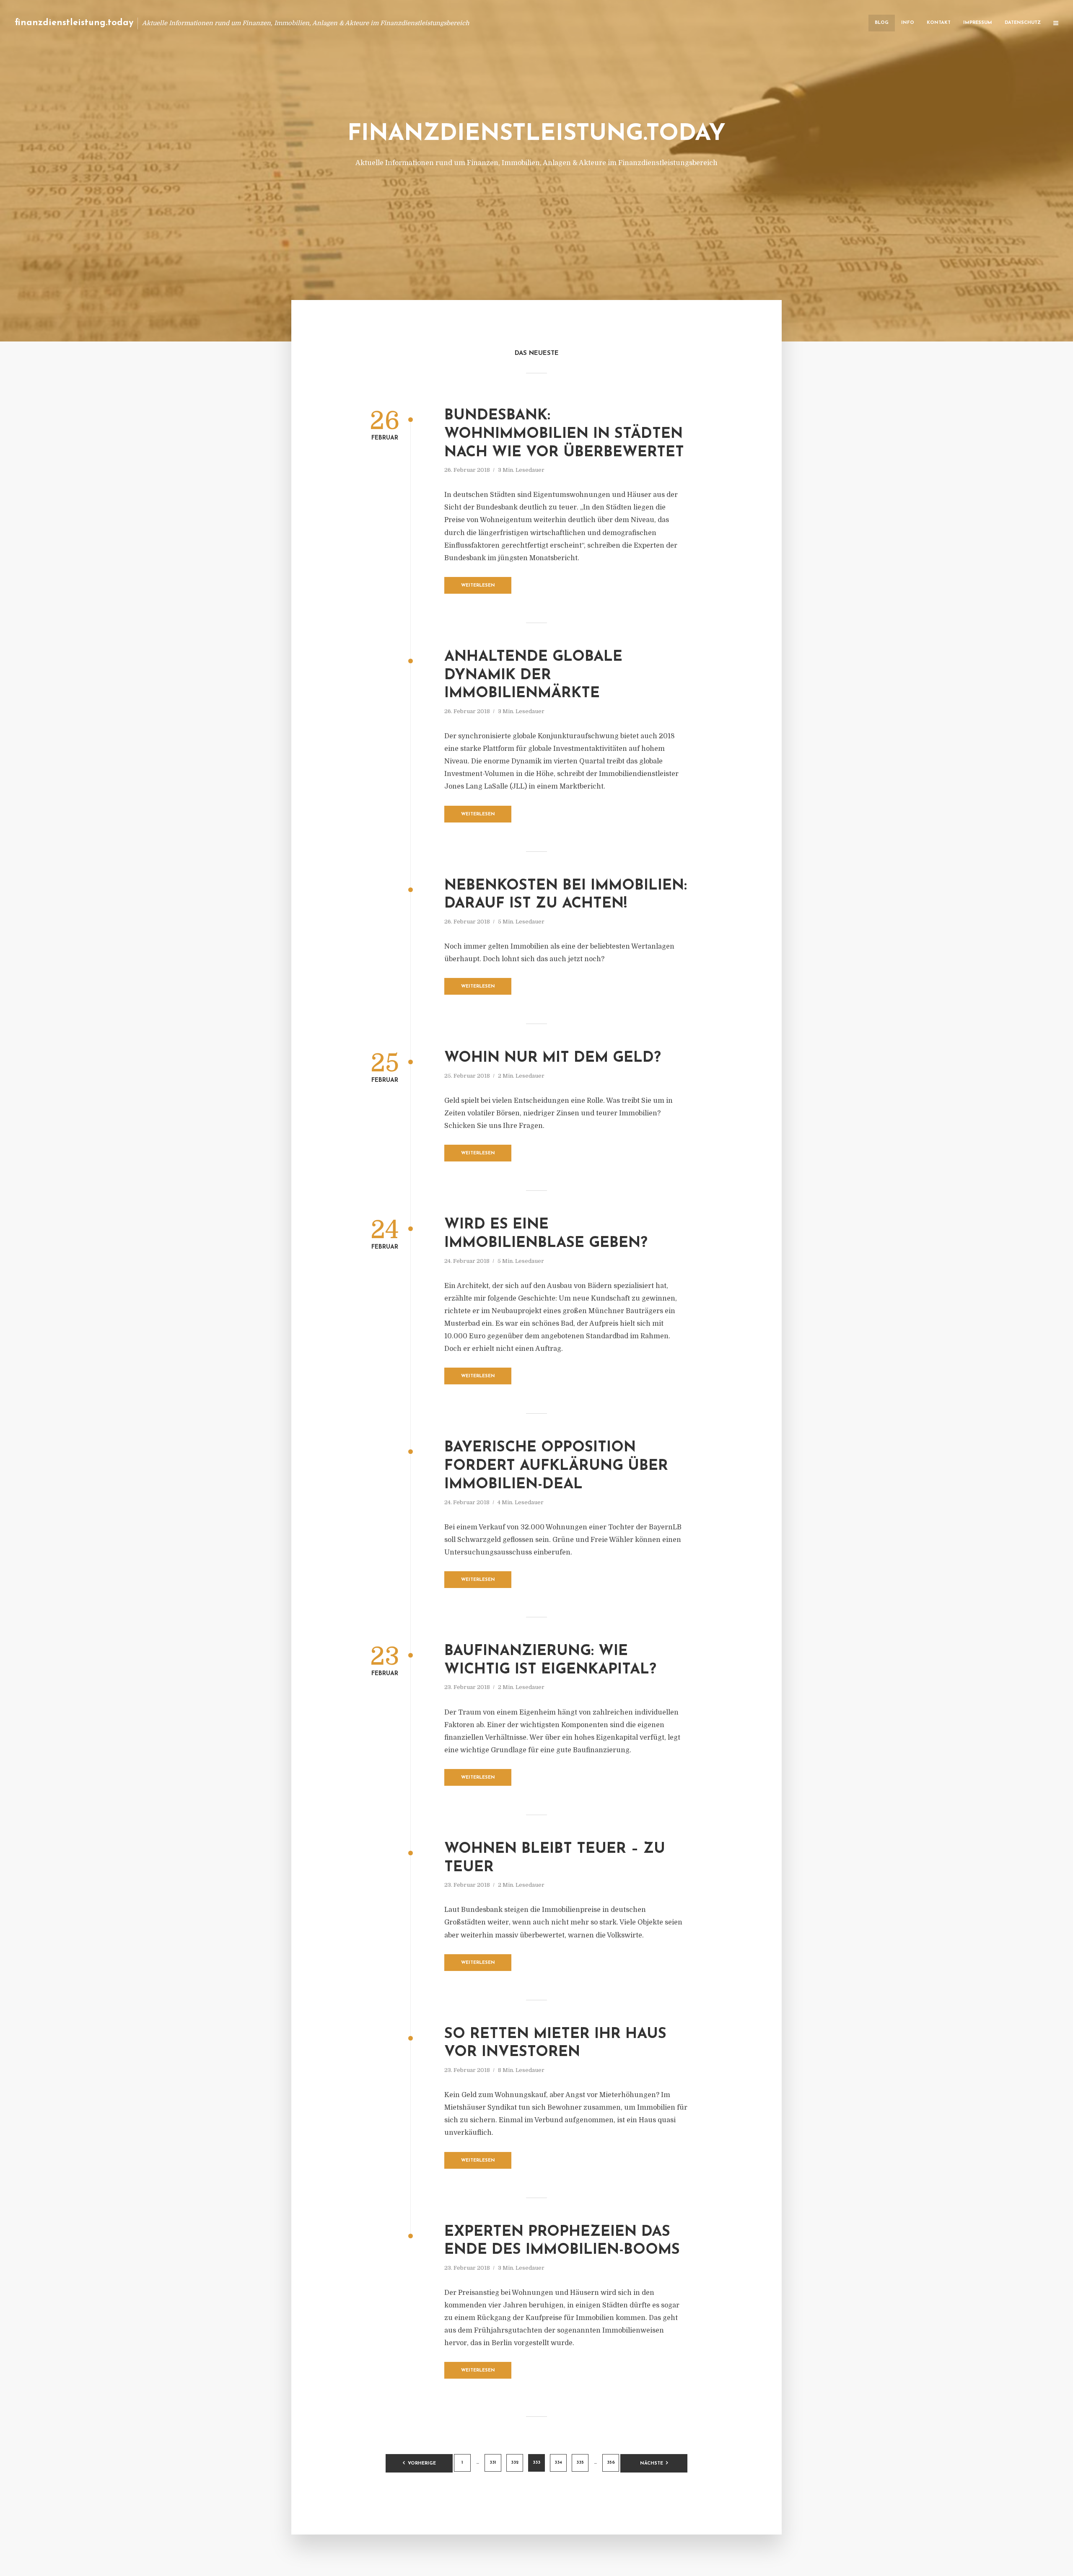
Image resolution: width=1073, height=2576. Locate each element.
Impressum (978, 23)
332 (515, 2463)
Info (908, 23)
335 (580, 2463)
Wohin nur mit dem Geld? (553, 1058)
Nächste (652, 2463)
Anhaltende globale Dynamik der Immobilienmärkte (533, 676)
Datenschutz (1023, 23)
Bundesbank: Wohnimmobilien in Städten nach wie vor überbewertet (564, 434)
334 (558, 2463)
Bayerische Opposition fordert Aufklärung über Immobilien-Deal (556, 1466)
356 (611, 2463)
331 (493, 2463)
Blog (882, 23)
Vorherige (422, 2463)
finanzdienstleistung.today (74, 23)
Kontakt (939, 23)
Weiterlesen (478, 586)
